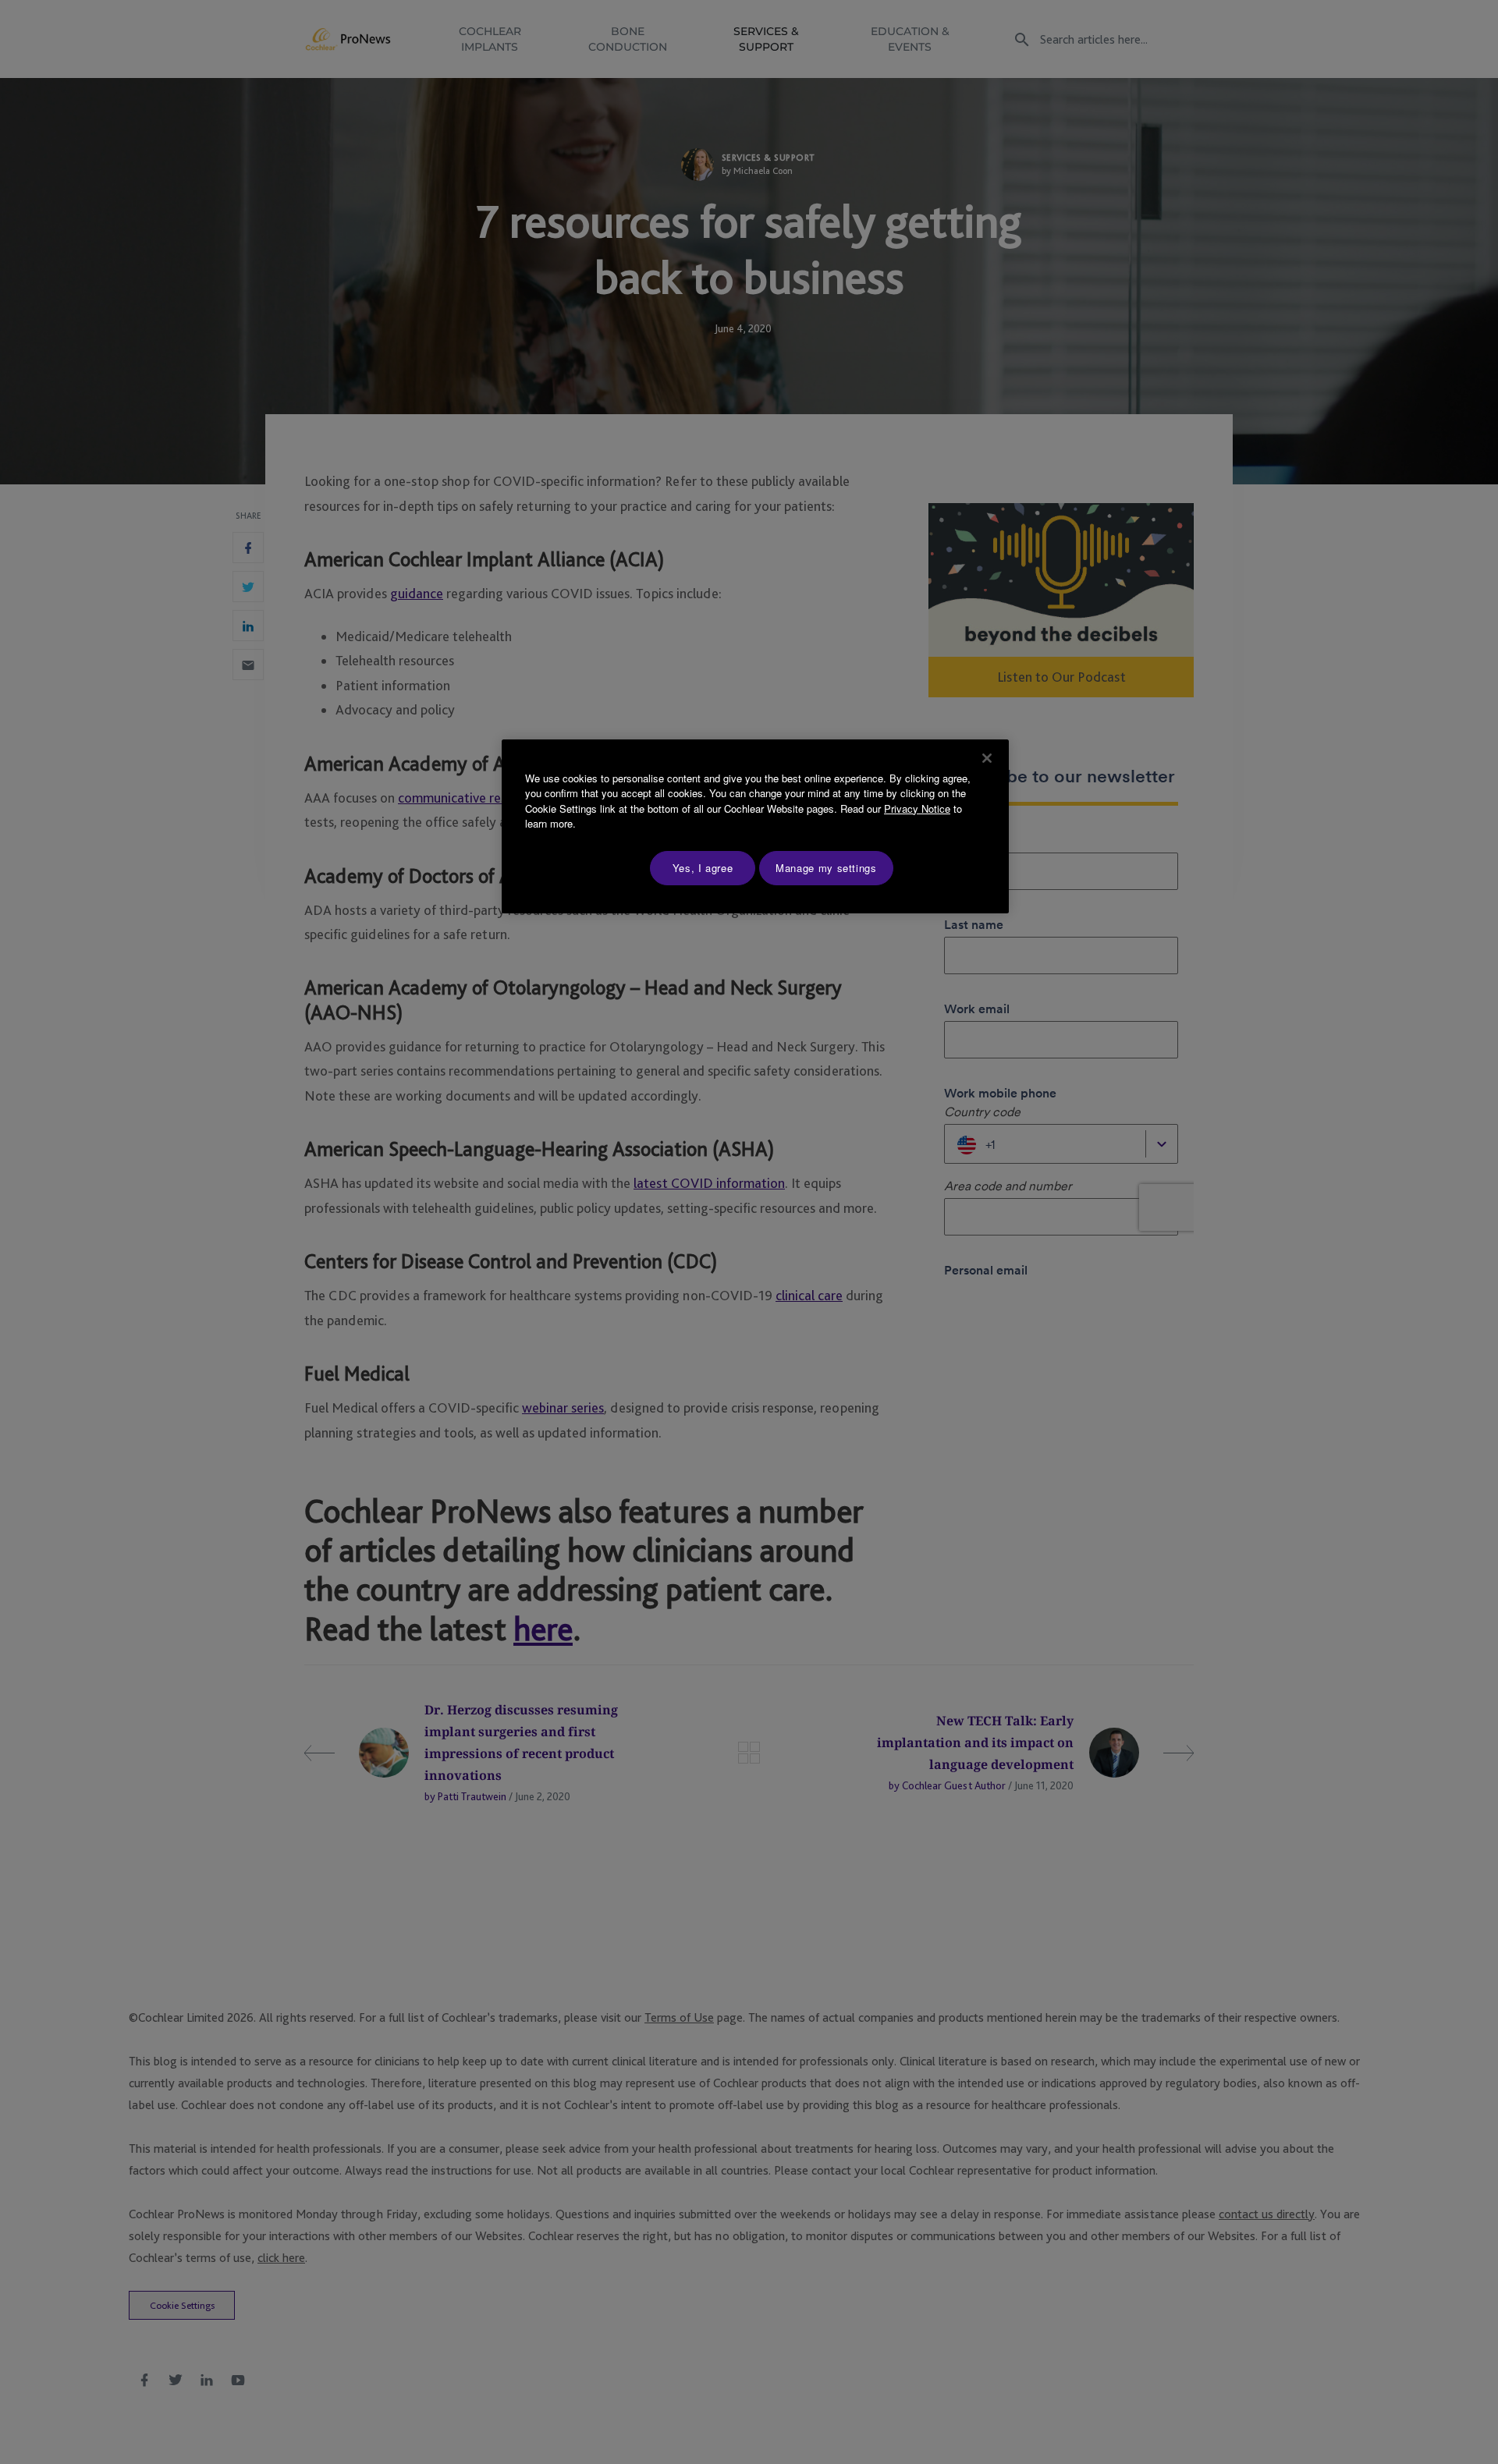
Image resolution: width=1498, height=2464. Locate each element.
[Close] (987, 758)
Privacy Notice (917, 808)
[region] (755, 826)
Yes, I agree (703, 868)
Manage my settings (826, 868)
